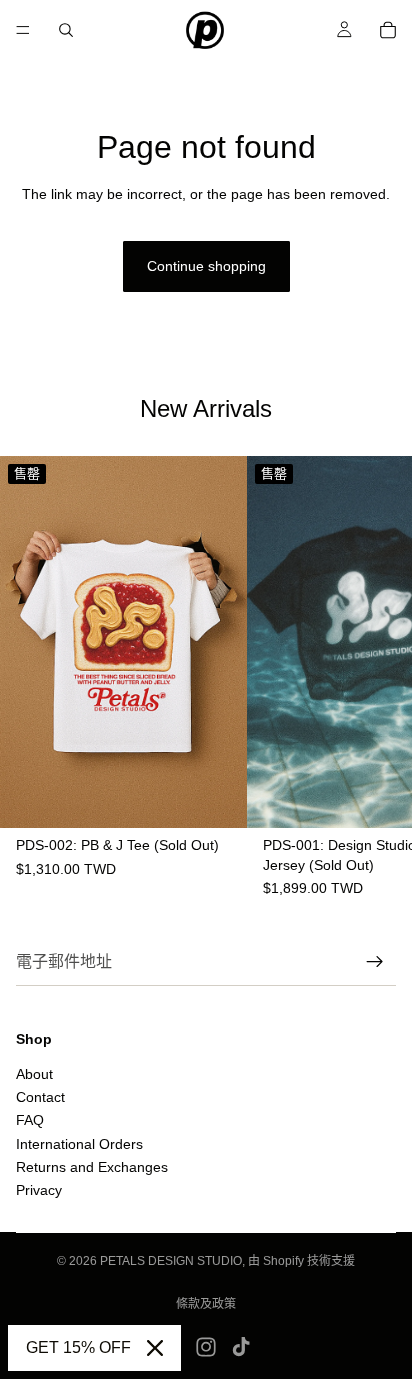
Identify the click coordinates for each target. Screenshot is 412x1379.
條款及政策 (206, 1304)
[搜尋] (66, 30)
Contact (40, 1097)
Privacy (39, 1190)
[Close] (155, 1348)
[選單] (23, 30)
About (34, 1073)
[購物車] (388, 30)
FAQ (30, 1120)
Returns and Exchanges (92, 1167)
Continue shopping (206, 266)
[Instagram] (206, 1347)
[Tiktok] (241, 1347)
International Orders (79, 1143)
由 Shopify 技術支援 (301, 1261)
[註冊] (375, 962)
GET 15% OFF (78, 1347)
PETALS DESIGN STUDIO (171, 1261)
